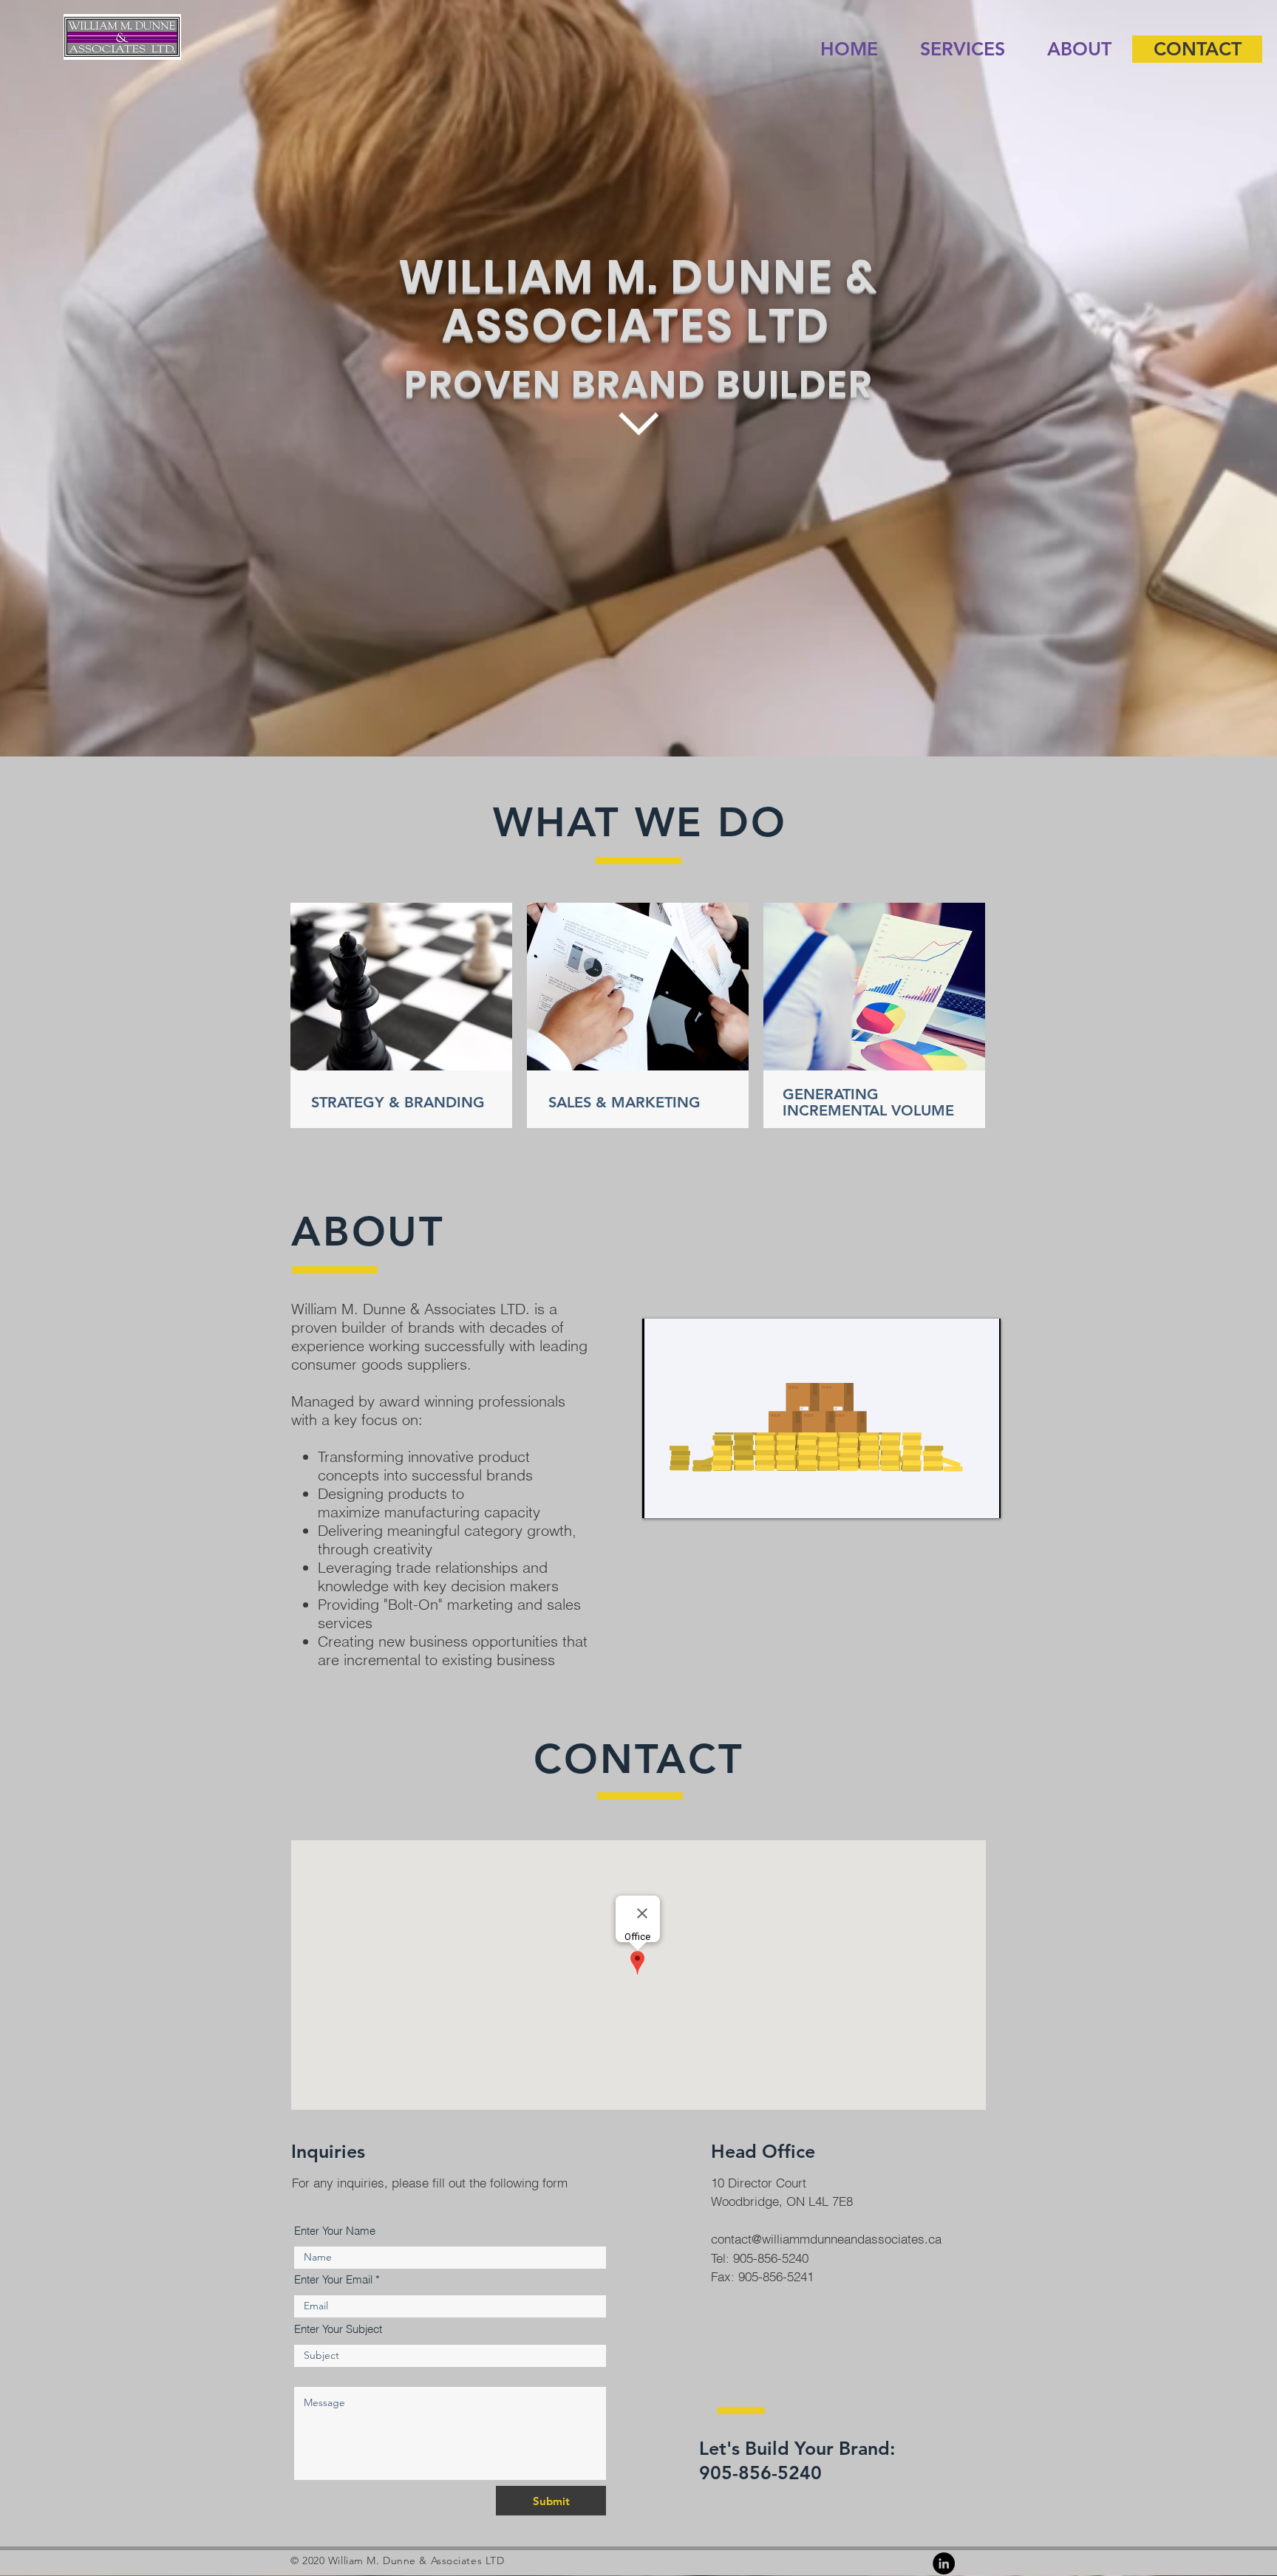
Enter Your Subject (338, 2329)
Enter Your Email (333, 2279)
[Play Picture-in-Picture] (956, 1498)
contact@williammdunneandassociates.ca (826, 2239)
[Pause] (661, 1498)
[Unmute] (687, 1498)
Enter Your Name (335, 2231)
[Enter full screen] (981, 1498)
